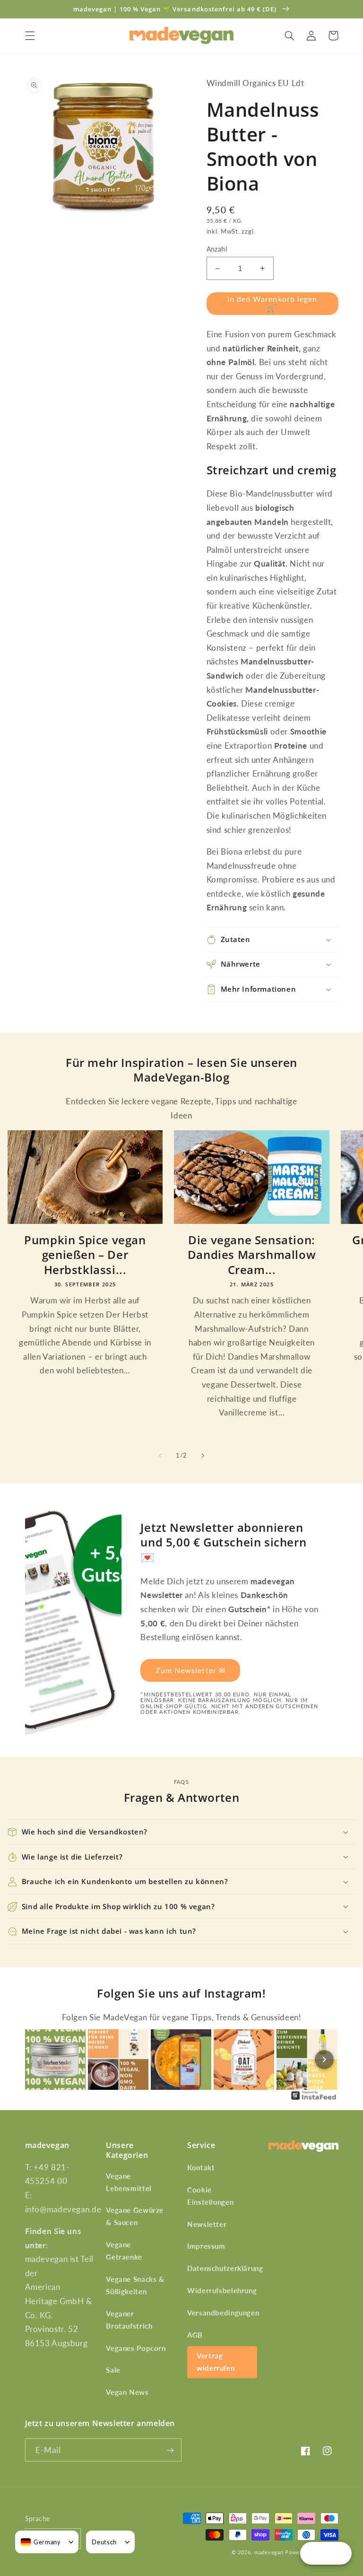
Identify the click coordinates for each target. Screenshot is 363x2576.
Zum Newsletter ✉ (190, 1670)
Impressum (206, 2246)
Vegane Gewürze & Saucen (135, 2216)
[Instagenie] (314, 2099)
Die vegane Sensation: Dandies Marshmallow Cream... (252, 1255)
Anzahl (217, 249)
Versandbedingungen (223, 2313)
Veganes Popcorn (136, 2348)
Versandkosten (280, 231)
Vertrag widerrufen (216, 2362)
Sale (113, 2370)
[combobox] (41, 2542)
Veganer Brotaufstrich (129, 2320)
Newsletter (207, 2224)
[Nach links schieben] (160, 1456)
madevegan (269, 2552)
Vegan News (127, 2392)
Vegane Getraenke (124, 2251)
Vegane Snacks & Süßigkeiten (135, 2285)
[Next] (324, 2060)
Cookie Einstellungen (210, 2196)
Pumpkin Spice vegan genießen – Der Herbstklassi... (85, 1255)
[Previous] (39, 2060)
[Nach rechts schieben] (203, 1456)
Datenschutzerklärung (225, 2268)
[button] (30, 35)
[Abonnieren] (170, 2450)
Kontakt (201, 2167)
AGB (195, 2335)
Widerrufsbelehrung (222, 2290)
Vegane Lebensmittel (129, 2182)
